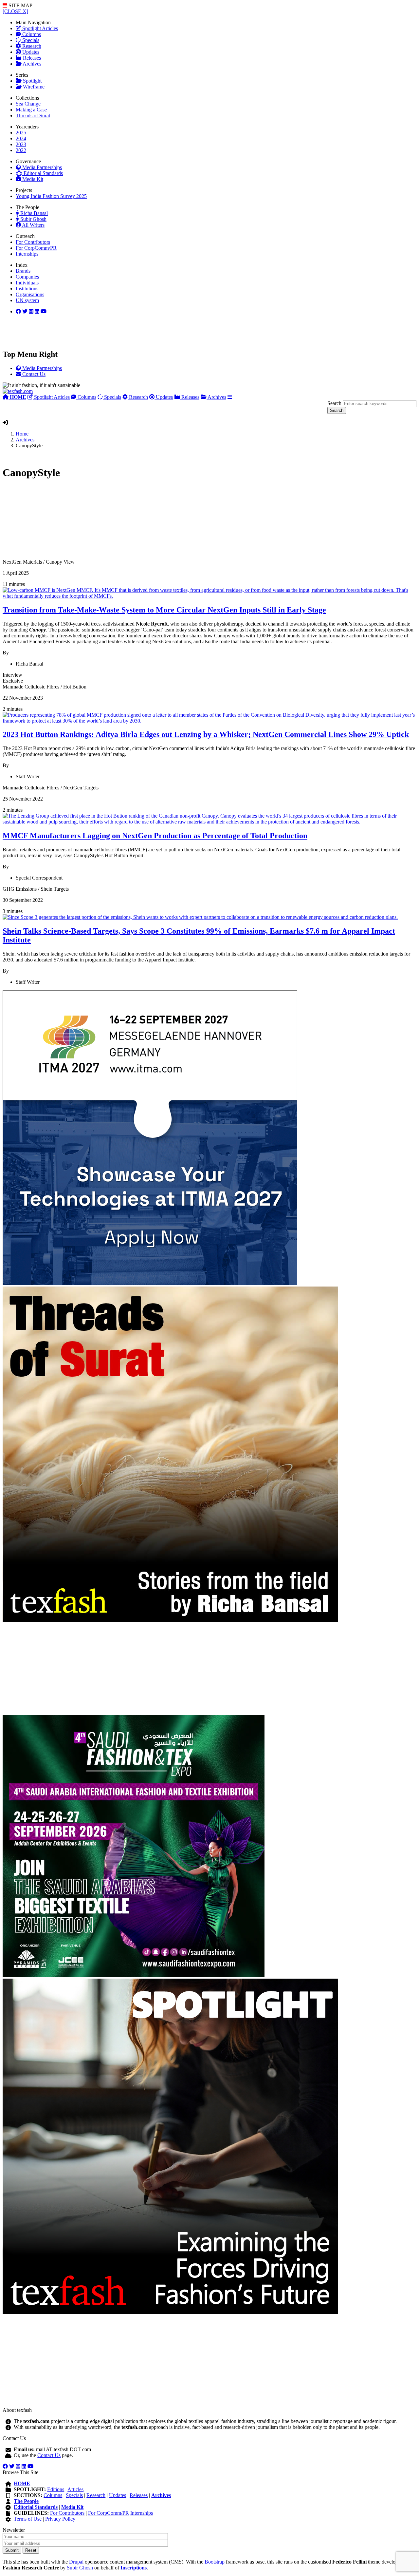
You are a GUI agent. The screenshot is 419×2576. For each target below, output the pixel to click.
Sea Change (28, 104)
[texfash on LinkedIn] (31, 311)
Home (22, 434)
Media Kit (32, 179)
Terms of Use (28, 2519)
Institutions (27, 289)
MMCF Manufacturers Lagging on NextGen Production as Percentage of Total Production (155, 836)
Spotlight (32, 81)
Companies (27, 277)
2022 (21, 150)
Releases (31, 58)
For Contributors (33, 242)
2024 (21, 138)
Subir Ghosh (33, 219)
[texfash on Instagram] (44, 311)
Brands (23, 271)
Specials (30, 40)
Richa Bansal (33, 213)
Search (334, 403)
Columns (31, 34)
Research (31, 46)
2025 (21, 133)
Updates (30, 52)
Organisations (30, 294)
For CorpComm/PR (36, 248)
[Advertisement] (199, 523)
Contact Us (49, 2455)
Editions (56, 2489)
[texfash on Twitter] (25, 311)
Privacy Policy (60, 2519)
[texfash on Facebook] (18, 311)
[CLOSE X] (15, 11)
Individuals (27, 283)
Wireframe (33, 87)
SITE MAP (20, 5)
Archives (31, 64)
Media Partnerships (41, 167)
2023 (21, 144)
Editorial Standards (43, 173)
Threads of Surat (33, 116)
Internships (27, 254)
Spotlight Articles (39, 28)
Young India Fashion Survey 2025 (51, 196)
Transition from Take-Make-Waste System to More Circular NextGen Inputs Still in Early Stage (164, 610)
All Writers (33, 225)
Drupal (76, 2562)
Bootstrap (215, 2562)
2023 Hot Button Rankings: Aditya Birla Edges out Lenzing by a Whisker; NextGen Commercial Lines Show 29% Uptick (206, 734)
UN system (27, 300)
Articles (75, 2489)
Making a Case (31, 110)
